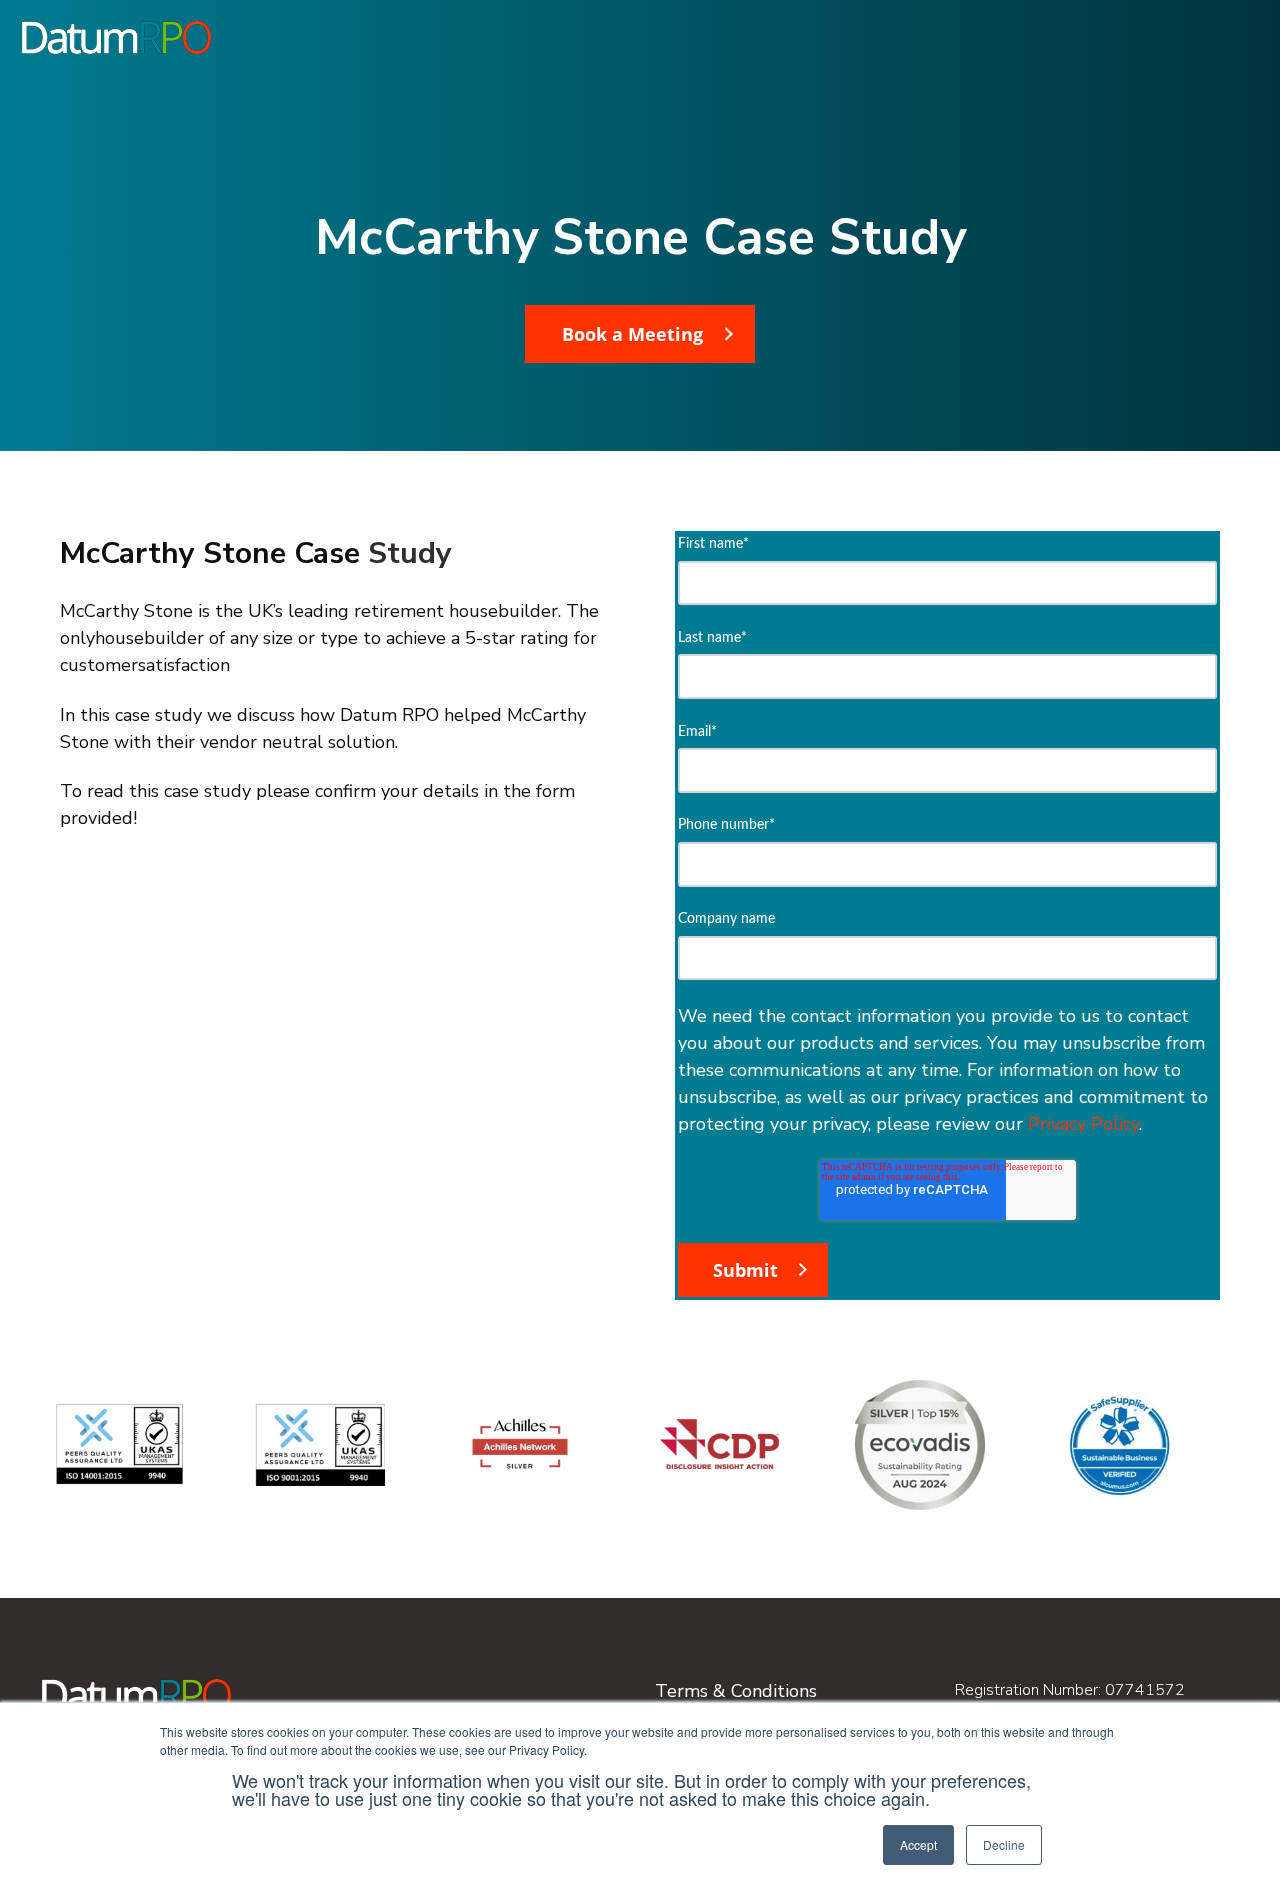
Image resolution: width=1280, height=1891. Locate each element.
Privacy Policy (1083, 1124)
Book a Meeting (632, 334)
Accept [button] (918, 1844)
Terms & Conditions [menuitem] (736, 1691)
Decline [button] (1004, 1844)
